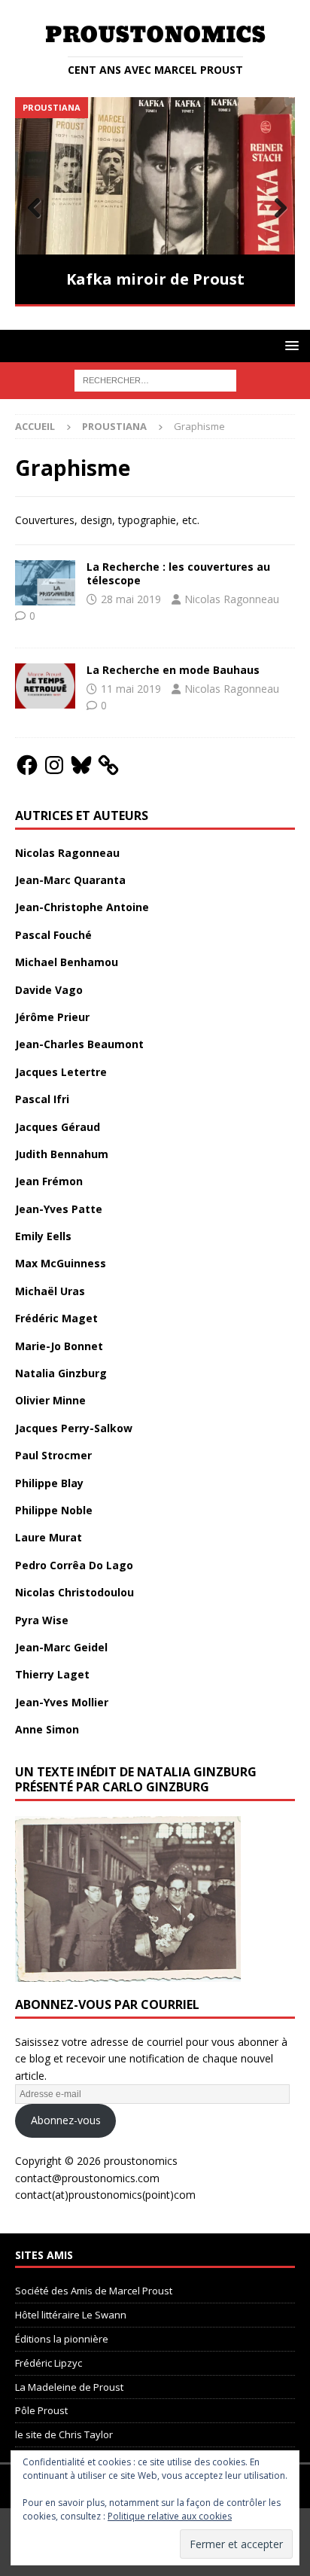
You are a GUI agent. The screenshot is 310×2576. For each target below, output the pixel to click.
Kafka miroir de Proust (155, 279)
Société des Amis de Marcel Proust (94, 2283)
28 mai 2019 (131, 591)
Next (276, 204)
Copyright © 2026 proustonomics (96, 2152)
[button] (289, 337)
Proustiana (114, 418)
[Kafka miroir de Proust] (155, 176)
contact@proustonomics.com (87, 2170)
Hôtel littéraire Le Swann (71, 2307)
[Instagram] (54, 757)
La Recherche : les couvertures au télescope (178, 565)
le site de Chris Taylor (64, 2427)
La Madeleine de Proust (69, 2379)
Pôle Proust (41, 2403)
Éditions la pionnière (62, 2331)
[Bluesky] (81, 757)
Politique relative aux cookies (170, 2516)
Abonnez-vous (66, 2113)
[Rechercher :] (155, 372)
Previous (34, 204)
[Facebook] (27, 757)
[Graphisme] (45, 575)
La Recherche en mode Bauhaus (173, 662)
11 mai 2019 (131, 680)
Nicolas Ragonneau (232, 591)
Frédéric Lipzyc (49, 2355)
